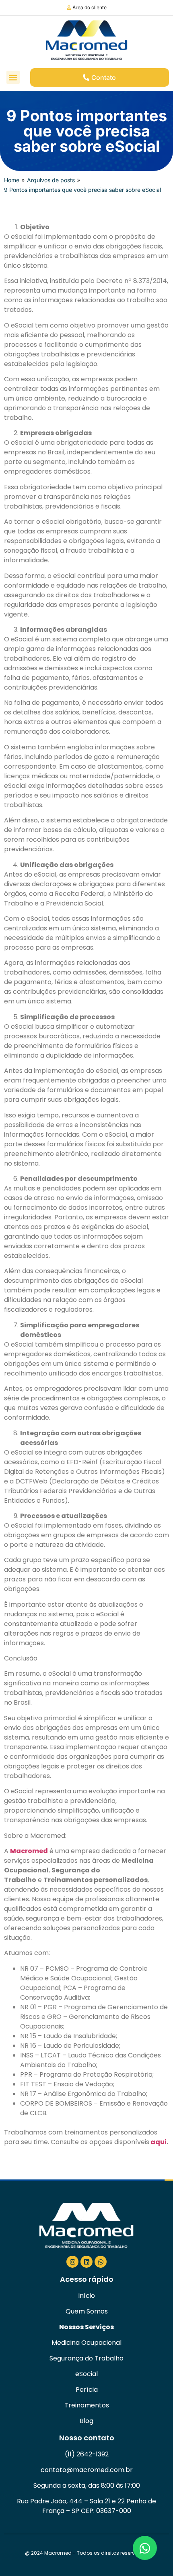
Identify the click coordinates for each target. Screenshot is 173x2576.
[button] (13, 77)
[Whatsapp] (101, 2262)
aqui (159, 2142)
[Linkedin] (86, 2262)
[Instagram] (72, 2262)
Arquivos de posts (51, 180)
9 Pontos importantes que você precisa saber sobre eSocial (82, 190)
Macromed (29, 1851)
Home (12, 180)
